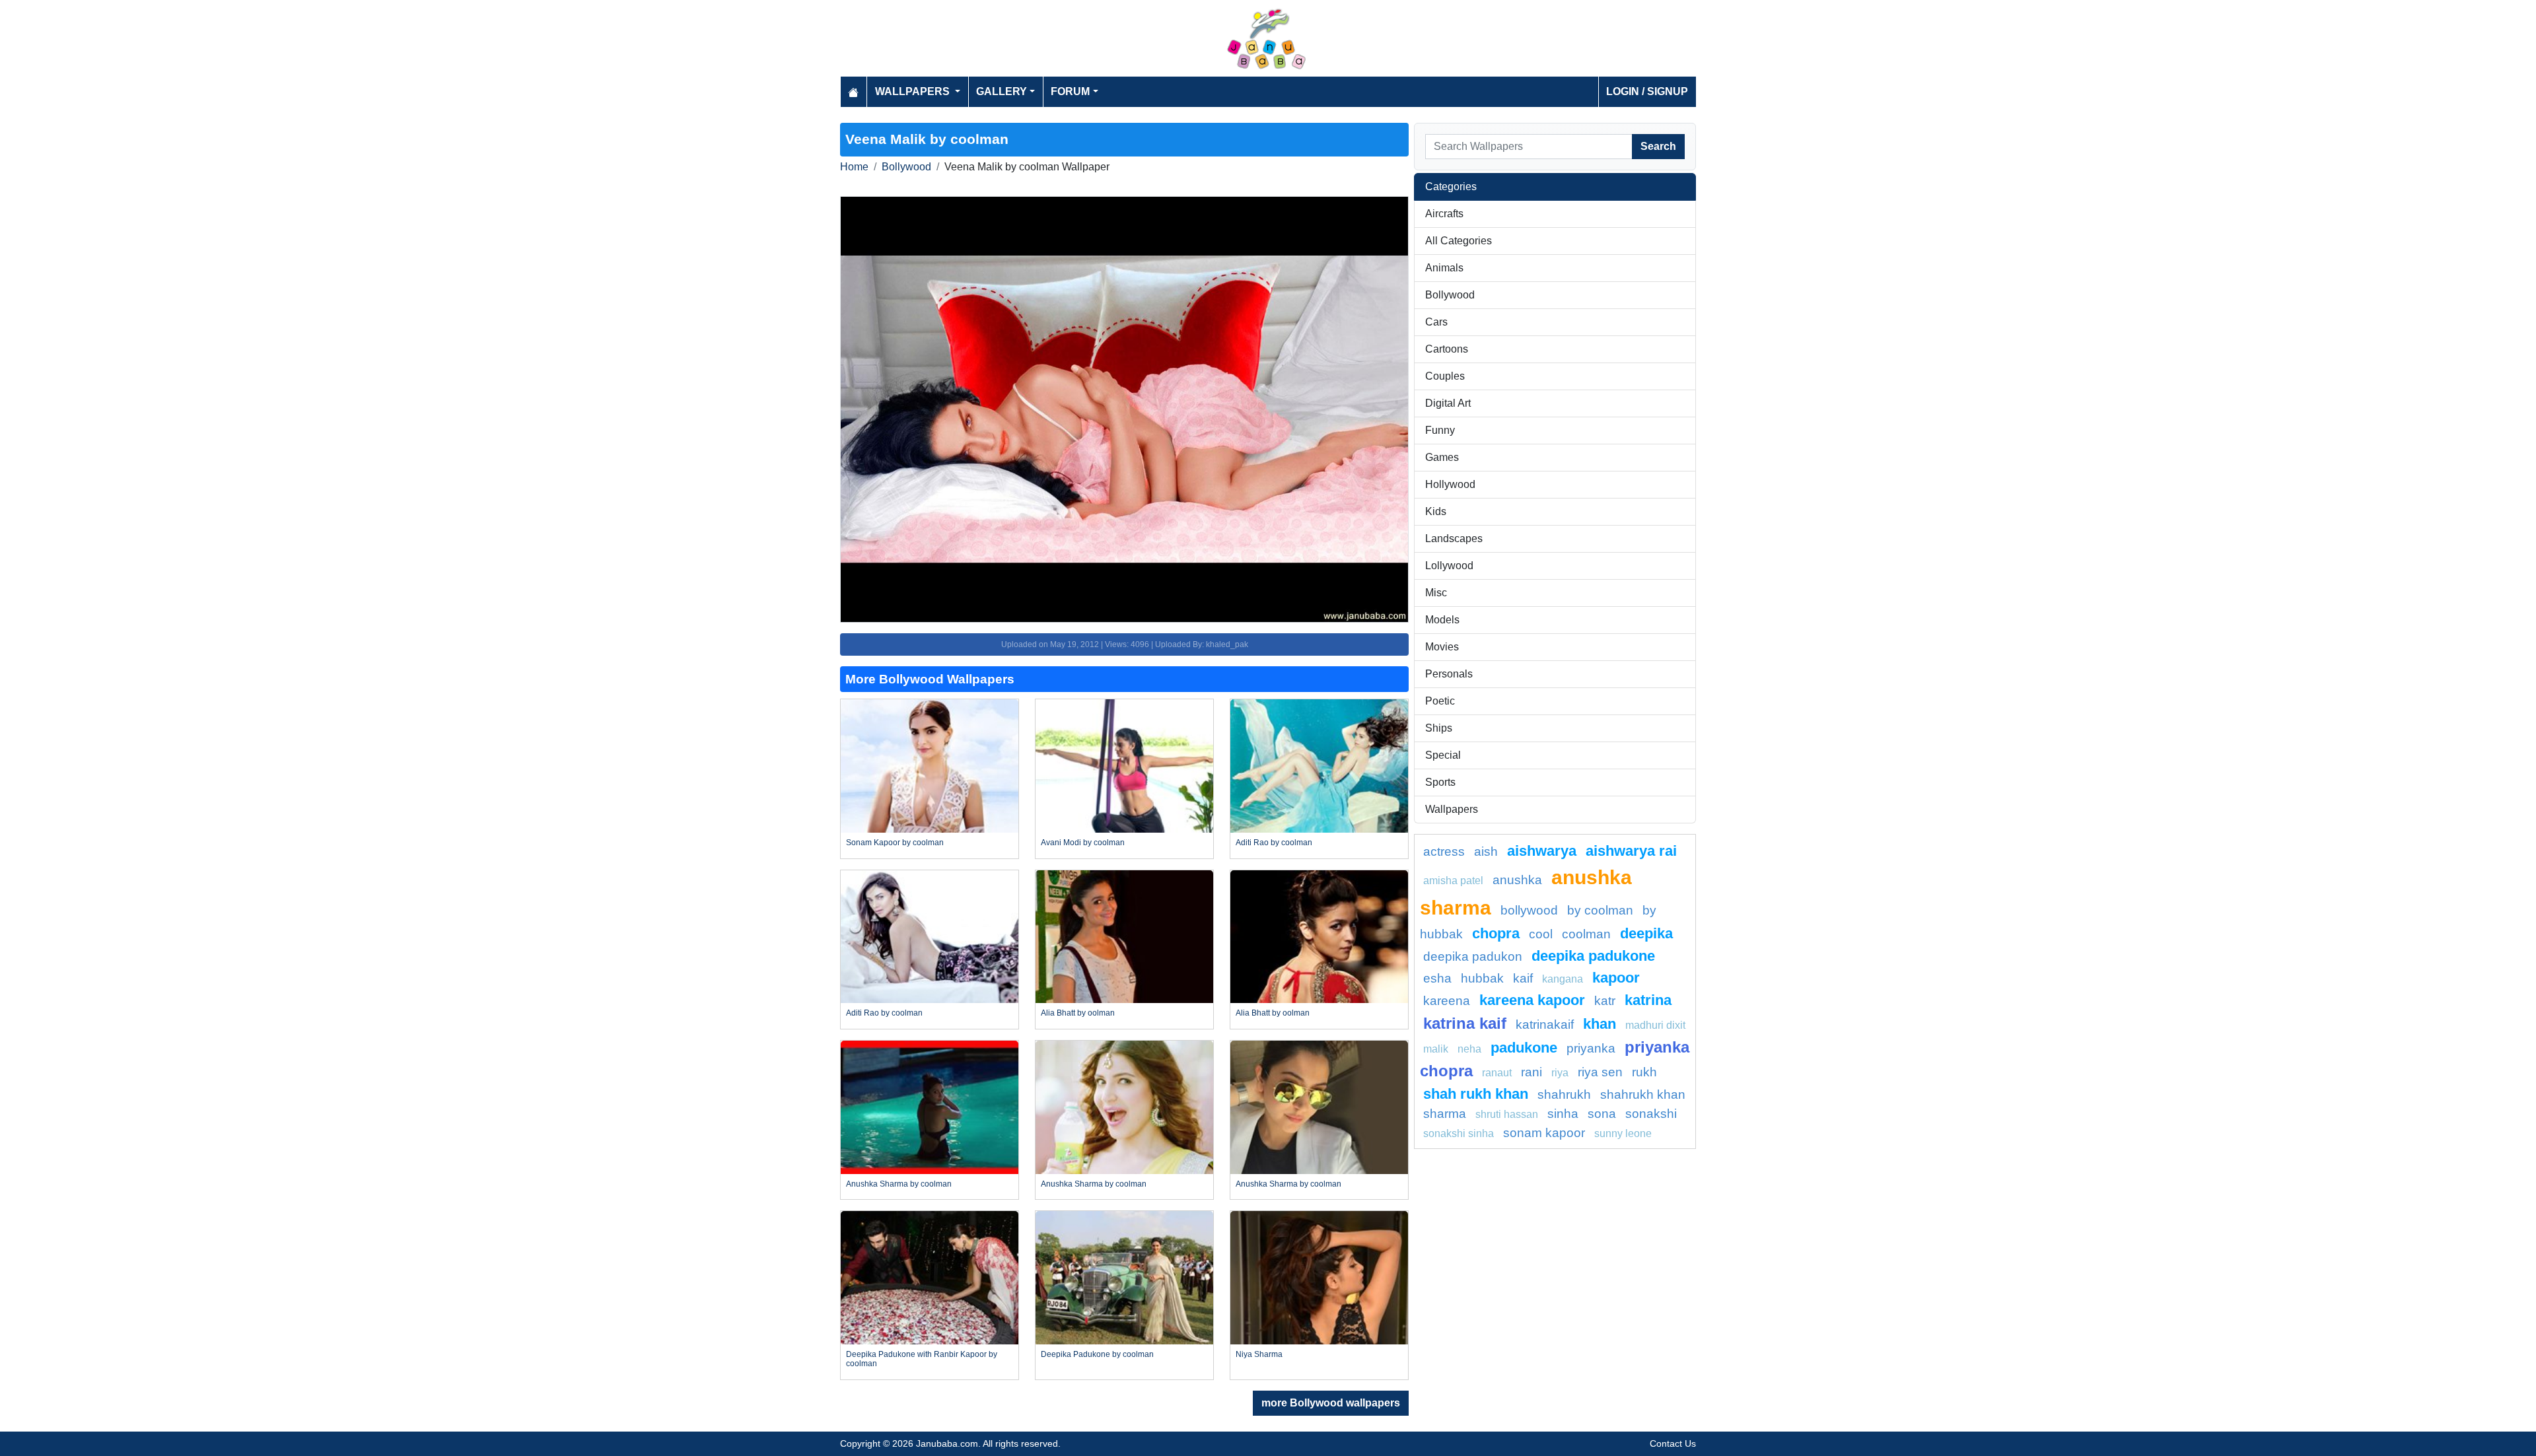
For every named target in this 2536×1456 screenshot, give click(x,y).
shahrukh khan (1643, 1094)
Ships (1439, 728)
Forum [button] (1070, 91)
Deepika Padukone (1593, 956)
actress (1444, 851)
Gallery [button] (1002, 91)
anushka (1517, 880)
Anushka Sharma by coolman (899, 1184)
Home (854, 167)
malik (1436, 1049)
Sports (1440, 782)
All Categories (1459, 241)
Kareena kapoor (1532, 1000)
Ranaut (1497, 1073)
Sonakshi (1651, 1114)
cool (1541, 934)
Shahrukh (1564, 1094)
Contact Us (1673, 1443)
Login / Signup (1647, 91)
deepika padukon (1473, 956)
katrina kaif (1465, 1023)
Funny (1440, 430)
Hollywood (1450, 484)
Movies (1442, 647)
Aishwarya (1542, 851)
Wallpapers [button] (914, 91)
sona (1602, 1114)
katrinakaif (1545, 1024)
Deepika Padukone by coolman (1097, 1354)
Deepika (1646, 933)
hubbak (1482, 978)
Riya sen (1600, 1072)
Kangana (1563, 979)
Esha (1437, 978)
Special (1443, 755)
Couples (1445, 376)
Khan (1600, 1024)
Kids (1436, 511)
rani (1532, 1072)
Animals (1444, 268)
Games (1442, 457)
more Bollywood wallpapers (1331, 1403)
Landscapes (1454, 538)
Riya (1560, 1073)
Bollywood (906, 167)
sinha (1563, 1114)
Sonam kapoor (1544, 1133)
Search (1658, 146)
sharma (1445, 1114)
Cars (1436, 322)
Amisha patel (1453, 881)
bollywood (1529, 910)
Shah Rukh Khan (1476, 1094)
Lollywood (1449, 566)
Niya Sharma (1259, 1354)
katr (1605, 1001)
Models (1442, 620)
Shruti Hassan (1507, 1114)
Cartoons (1447, 349)
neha (1469, 1049)
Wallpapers (1452, 809)
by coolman (1600, 910)
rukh (1644, 1072)
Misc (1436, 593)
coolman (1586, 934)
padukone (1524, 1048)
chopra (1496, 933)
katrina (1648, 1000)
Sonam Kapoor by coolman (895, 843)
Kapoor (1616, 978)
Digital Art (1448, 403)
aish (1486, 851)
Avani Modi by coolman (1083, 843)
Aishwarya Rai (1631, 851)
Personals (1449, 674)
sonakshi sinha (1459, 1133)
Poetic (1440, 701)
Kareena (1447, 1001)
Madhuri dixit (1655, 1025)
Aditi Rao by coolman (1274, 843)
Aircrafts (1444, 214)
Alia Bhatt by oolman (1078, 1013)
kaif (1523, 978)
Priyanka (1591, 1048)
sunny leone (1623, 1133)
